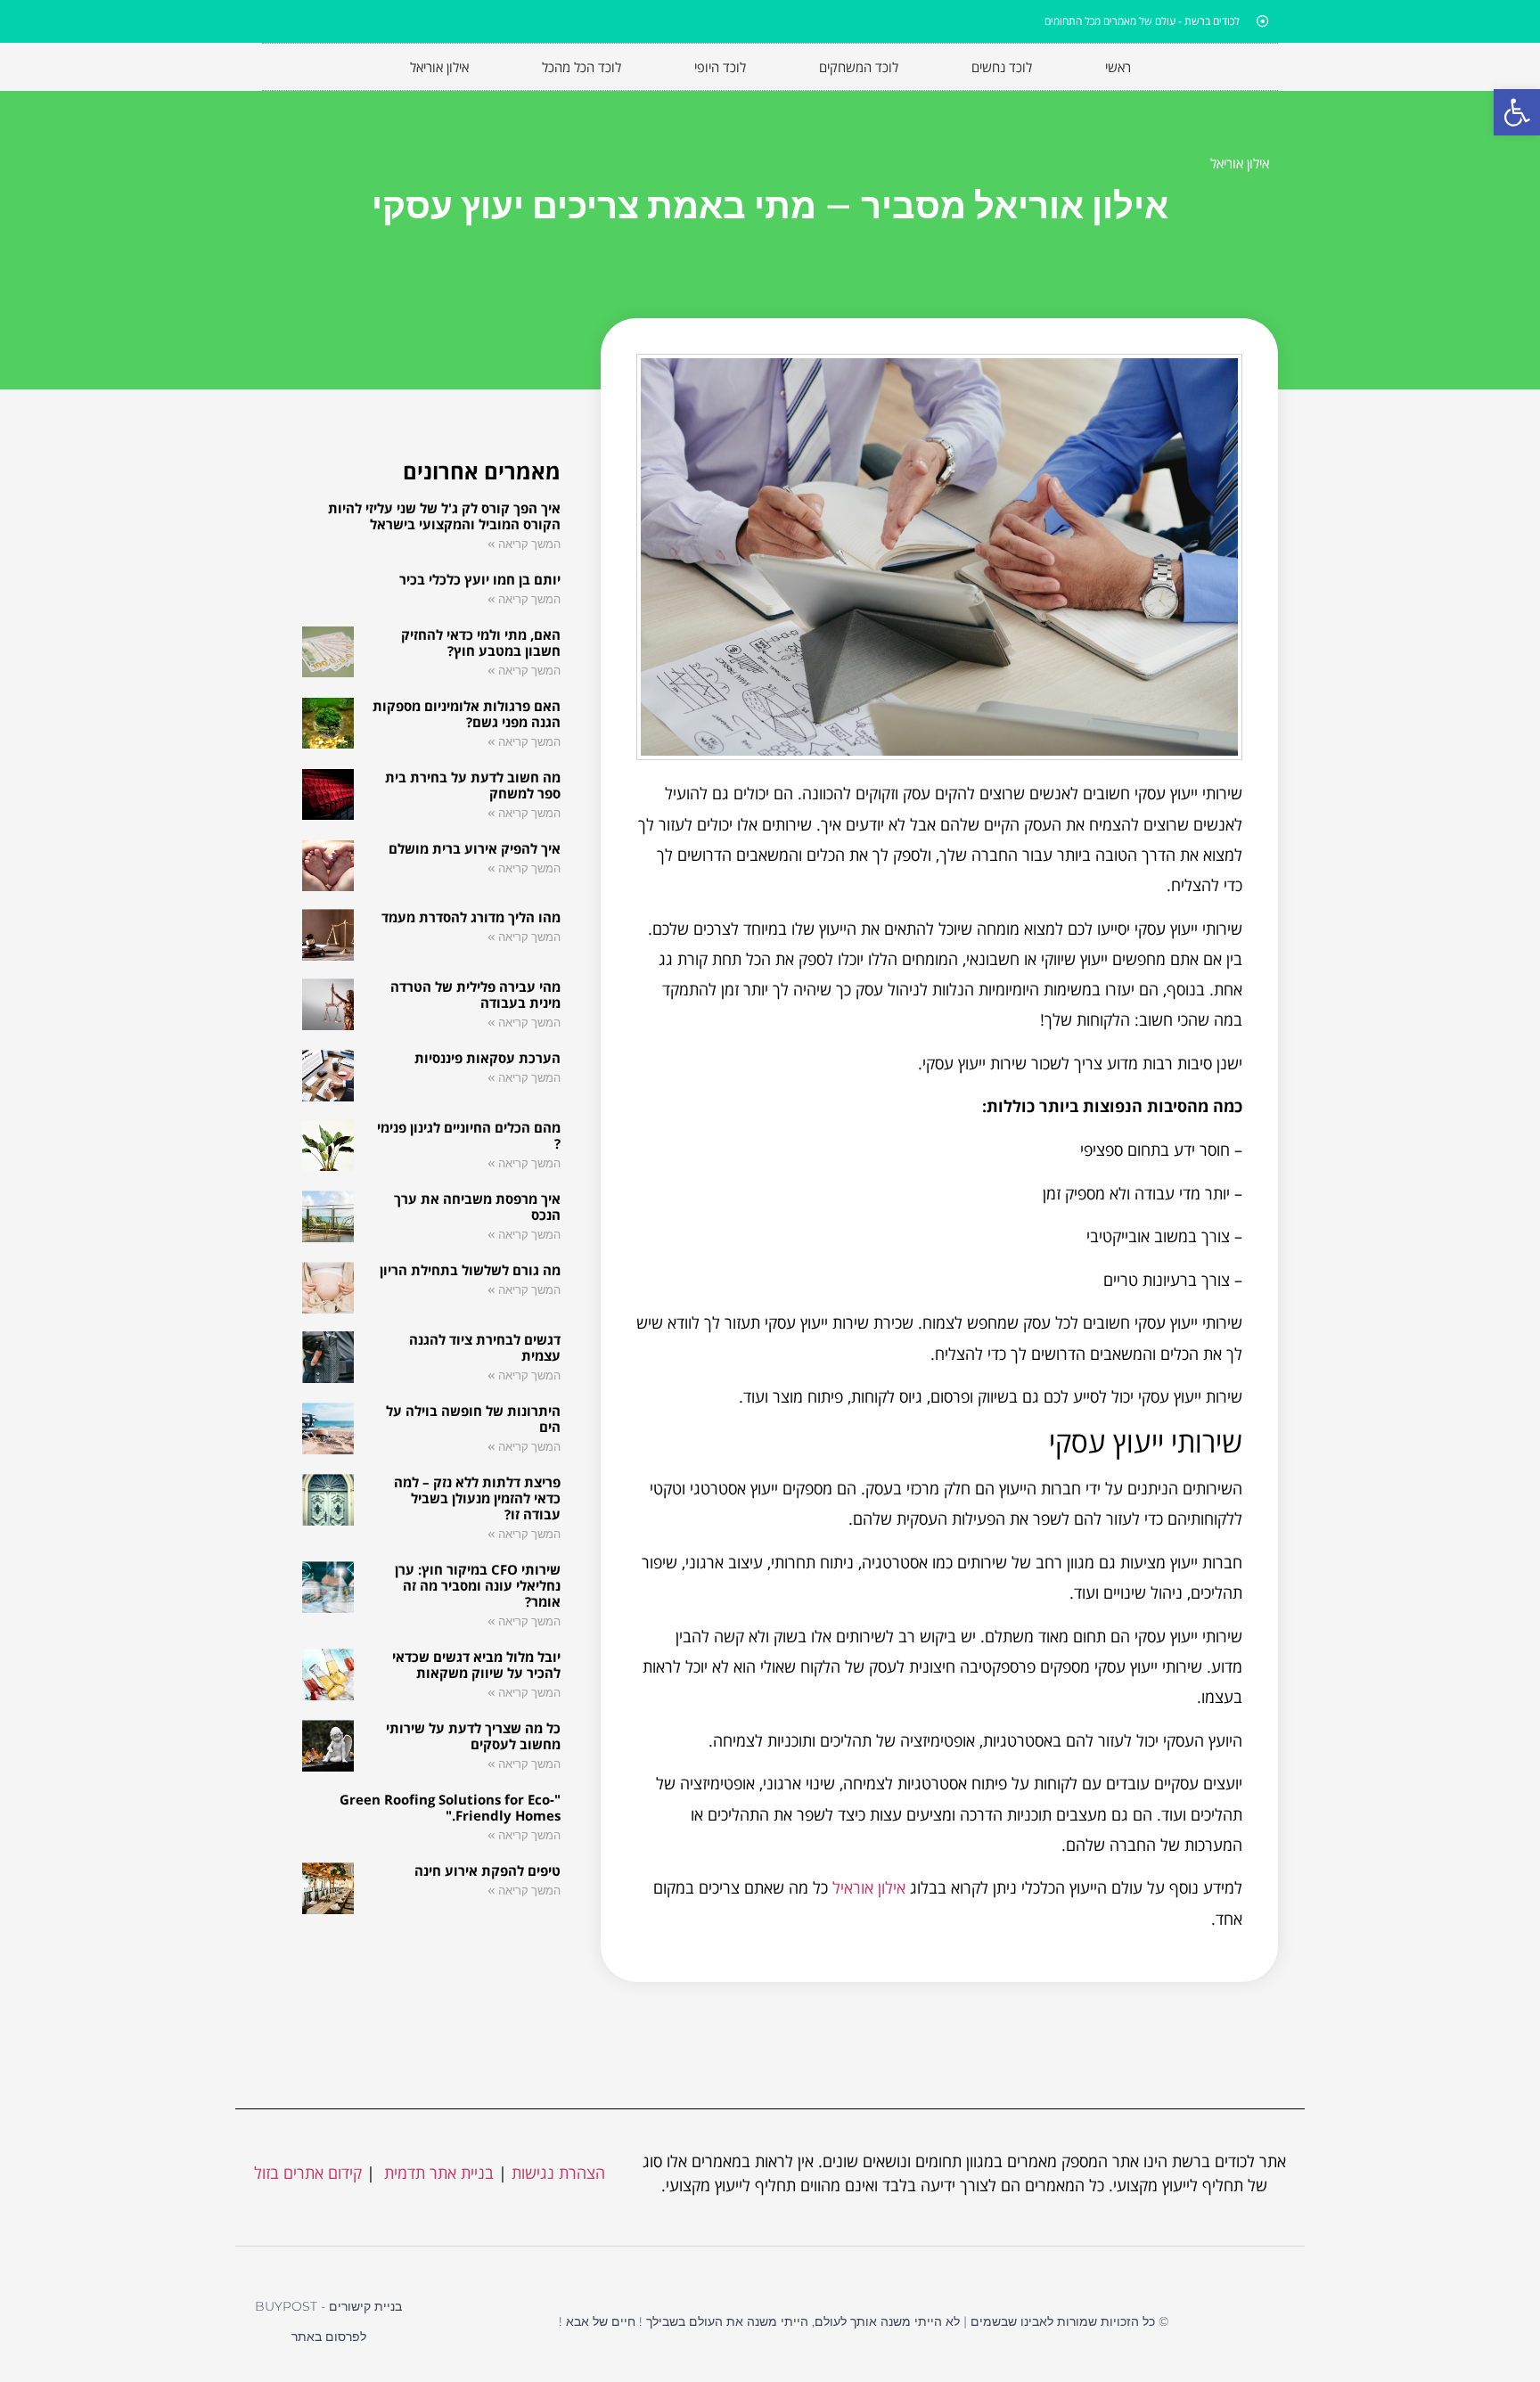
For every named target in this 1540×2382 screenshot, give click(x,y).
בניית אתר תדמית (437, 2173)
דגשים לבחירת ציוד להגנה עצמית (485, 1347)
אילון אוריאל (439, 67)
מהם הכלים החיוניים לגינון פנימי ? (469, 1135)
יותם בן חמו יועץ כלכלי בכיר (480, 579)
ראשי (1118, 67)
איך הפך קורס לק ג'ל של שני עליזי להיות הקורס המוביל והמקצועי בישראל (444, 516)
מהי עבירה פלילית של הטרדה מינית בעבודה (475, 995)
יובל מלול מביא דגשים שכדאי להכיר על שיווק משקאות (476, 1665)
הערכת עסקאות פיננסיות (487, 1058)
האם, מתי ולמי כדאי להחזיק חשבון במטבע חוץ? (481, 643)
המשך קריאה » (524, 544)
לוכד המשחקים (859, 67)
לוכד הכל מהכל (582, 67)
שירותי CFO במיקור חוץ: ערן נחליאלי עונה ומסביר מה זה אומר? (478, 1585)
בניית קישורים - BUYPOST (328, 2306)
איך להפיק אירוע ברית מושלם (475, 848)
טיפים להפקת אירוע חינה (487, 1870)
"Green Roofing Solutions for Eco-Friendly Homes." (450, 1807)
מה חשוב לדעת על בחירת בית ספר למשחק (473, 785)
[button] (1517, 112)
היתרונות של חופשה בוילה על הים (473, 1419)
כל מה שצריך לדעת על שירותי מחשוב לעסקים (473, 1736)
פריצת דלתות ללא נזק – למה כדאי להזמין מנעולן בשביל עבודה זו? (477, 1498)
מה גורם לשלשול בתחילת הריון (470, 1270)
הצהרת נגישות (558, 2173)
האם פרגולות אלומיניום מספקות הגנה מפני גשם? (467, 714)
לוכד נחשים (1002, 67)
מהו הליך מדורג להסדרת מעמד (471, 917)
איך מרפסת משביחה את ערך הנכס (477, 1207)
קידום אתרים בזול (308, 2173)
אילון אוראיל (869, 1887)
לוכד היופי (720, 67)
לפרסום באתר (329, 2337)
